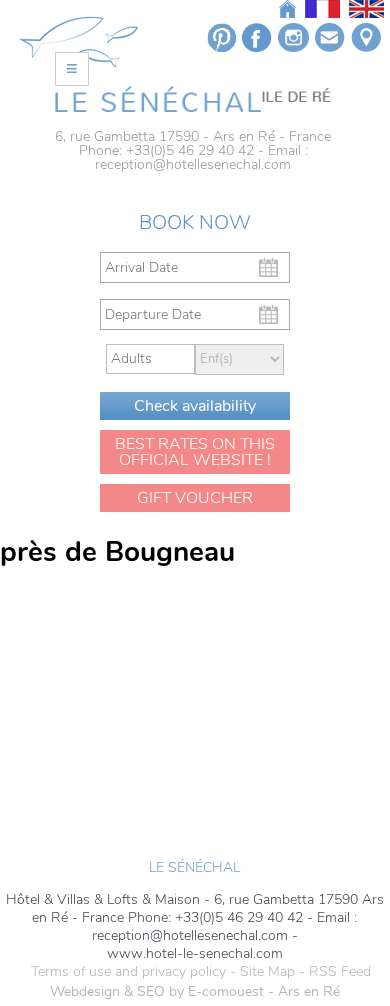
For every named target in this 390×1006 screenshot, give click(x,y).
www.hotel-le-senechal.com (195, 954)
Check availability (195, 406)
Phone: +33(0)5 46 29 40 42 (166, 150)
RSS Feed (340, 972)
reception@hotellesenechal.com (193, 164)
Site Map (267, 972)
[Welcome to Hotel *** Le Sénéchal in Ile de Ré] (193, 98)
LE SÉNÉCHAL (194, 867)
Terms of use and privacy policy (128, 972)
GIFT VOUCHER (195, 498)
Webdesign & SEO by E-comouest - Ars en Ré (195, 992)
